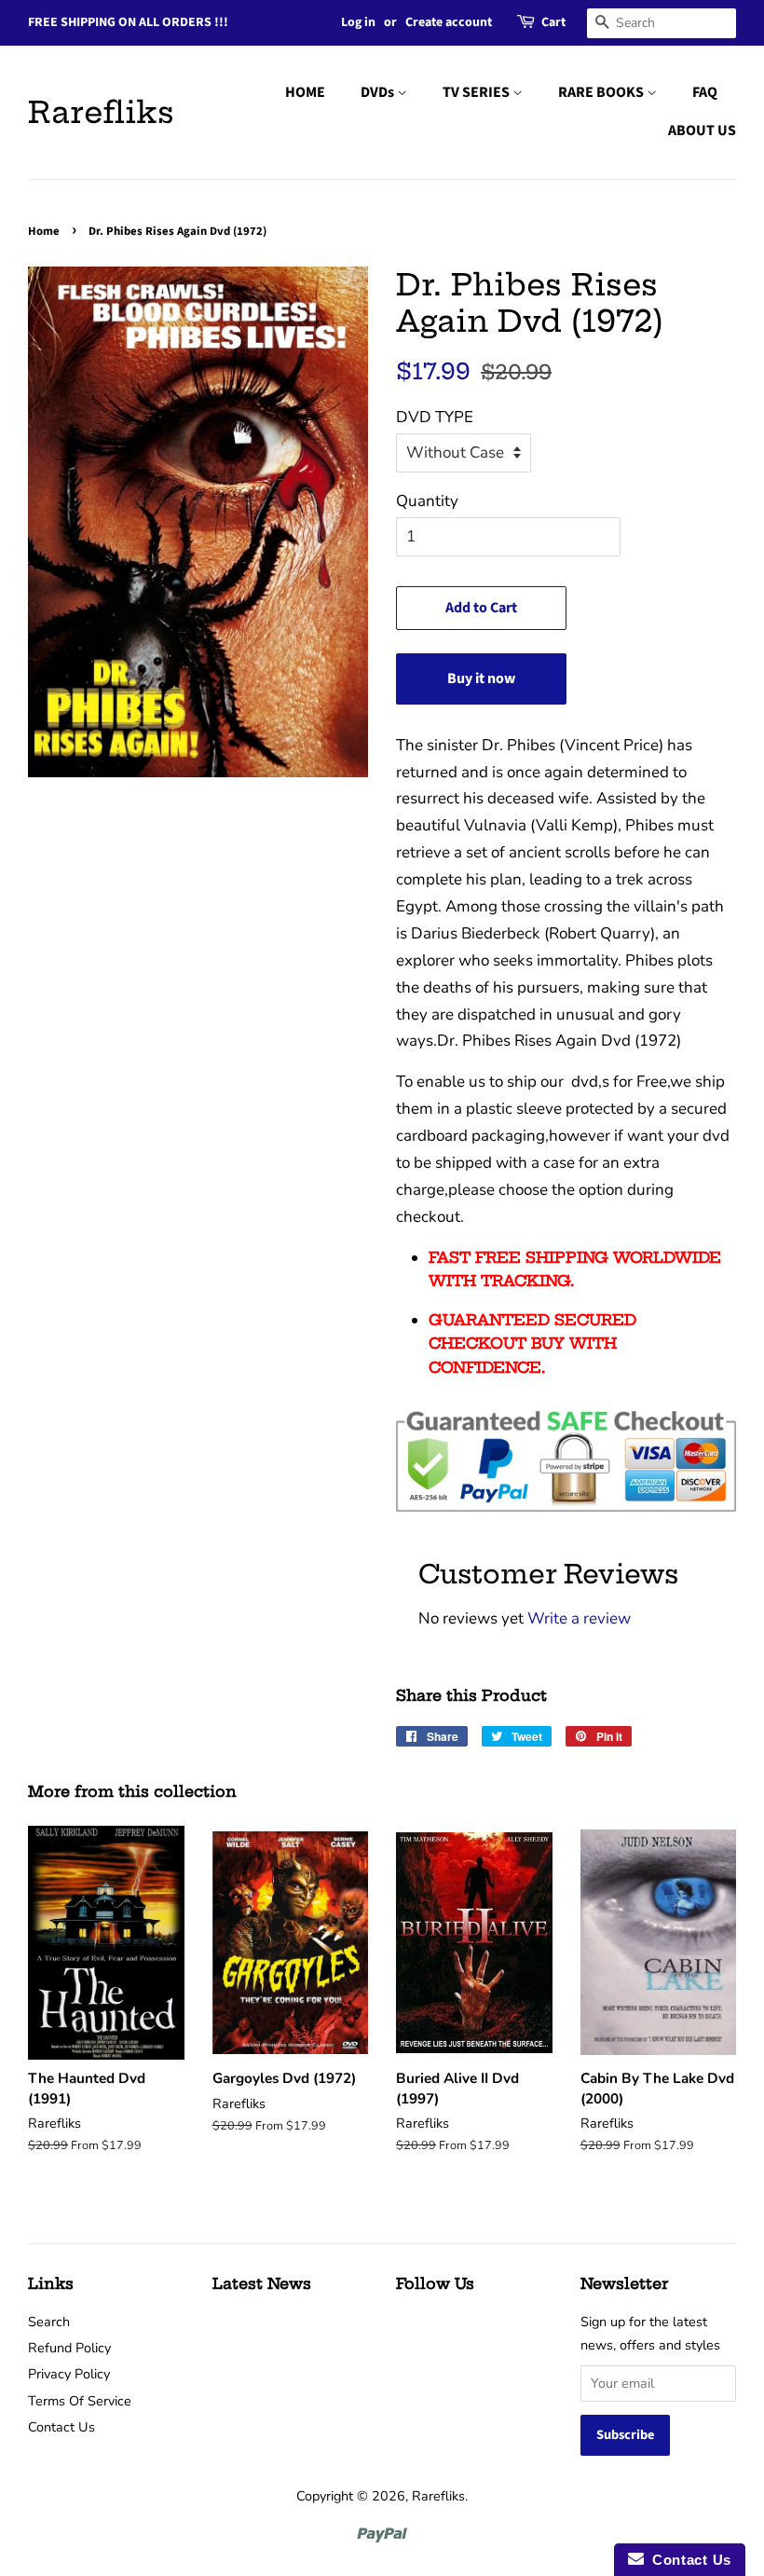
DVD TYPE (435, 417)
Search (49, 2322)
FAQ (705, 92)
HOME (305, 92)
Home (44, 231)
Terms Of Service (80, 2401)
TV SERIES (477, 92)
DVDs (379, 92)
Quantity (427, 501)
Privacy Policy (69, 2374)
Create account (449, 22)
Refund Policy (69, 2348)
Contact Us (61, 2427)
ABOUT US (702, 130)
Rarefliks (101, 112)
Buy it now (481, 678)
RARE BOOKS (602, 92)
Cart (553, 22)
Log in (358, 22)
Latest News (262, 2283)
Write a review (579, 1618)
